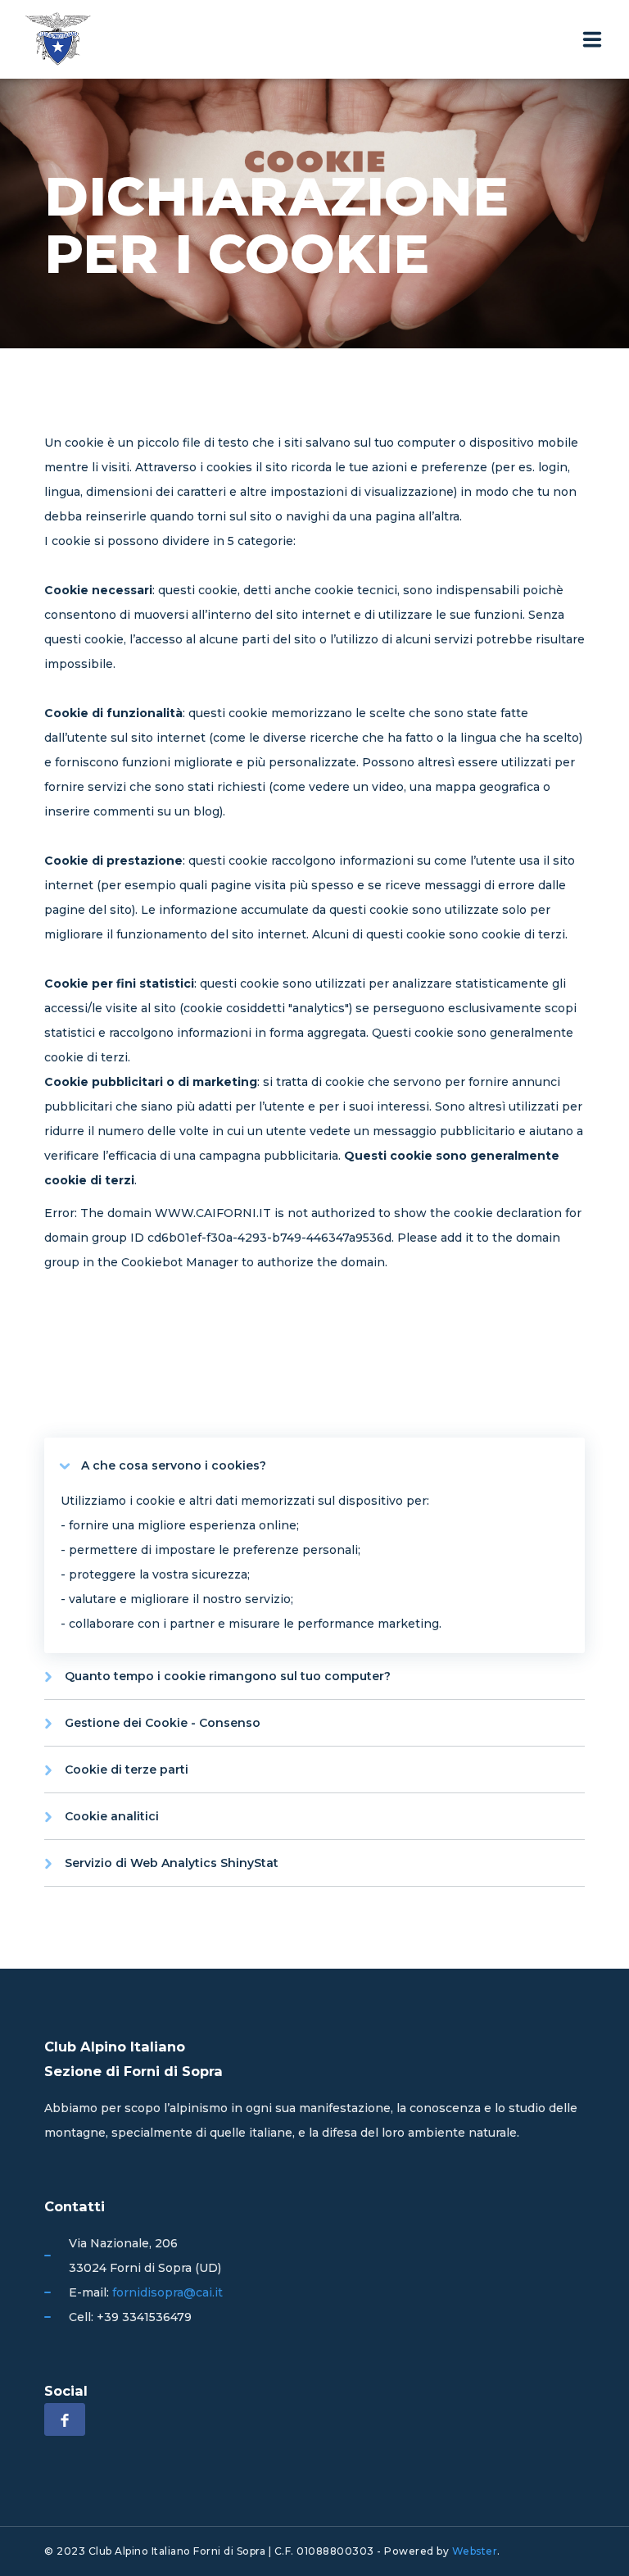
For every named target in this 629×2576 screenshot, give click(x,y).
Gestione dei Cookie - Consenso (163, 1723)
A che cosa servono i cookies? (174, 1465)
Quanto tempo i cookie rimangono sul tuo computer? (228, 1676)
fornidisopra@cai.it (167, 2292)
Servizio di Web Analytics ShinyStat (172, 1863)
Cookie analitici (112, 1816)
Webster (475, 2551)
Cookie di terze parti (127, 1770)
